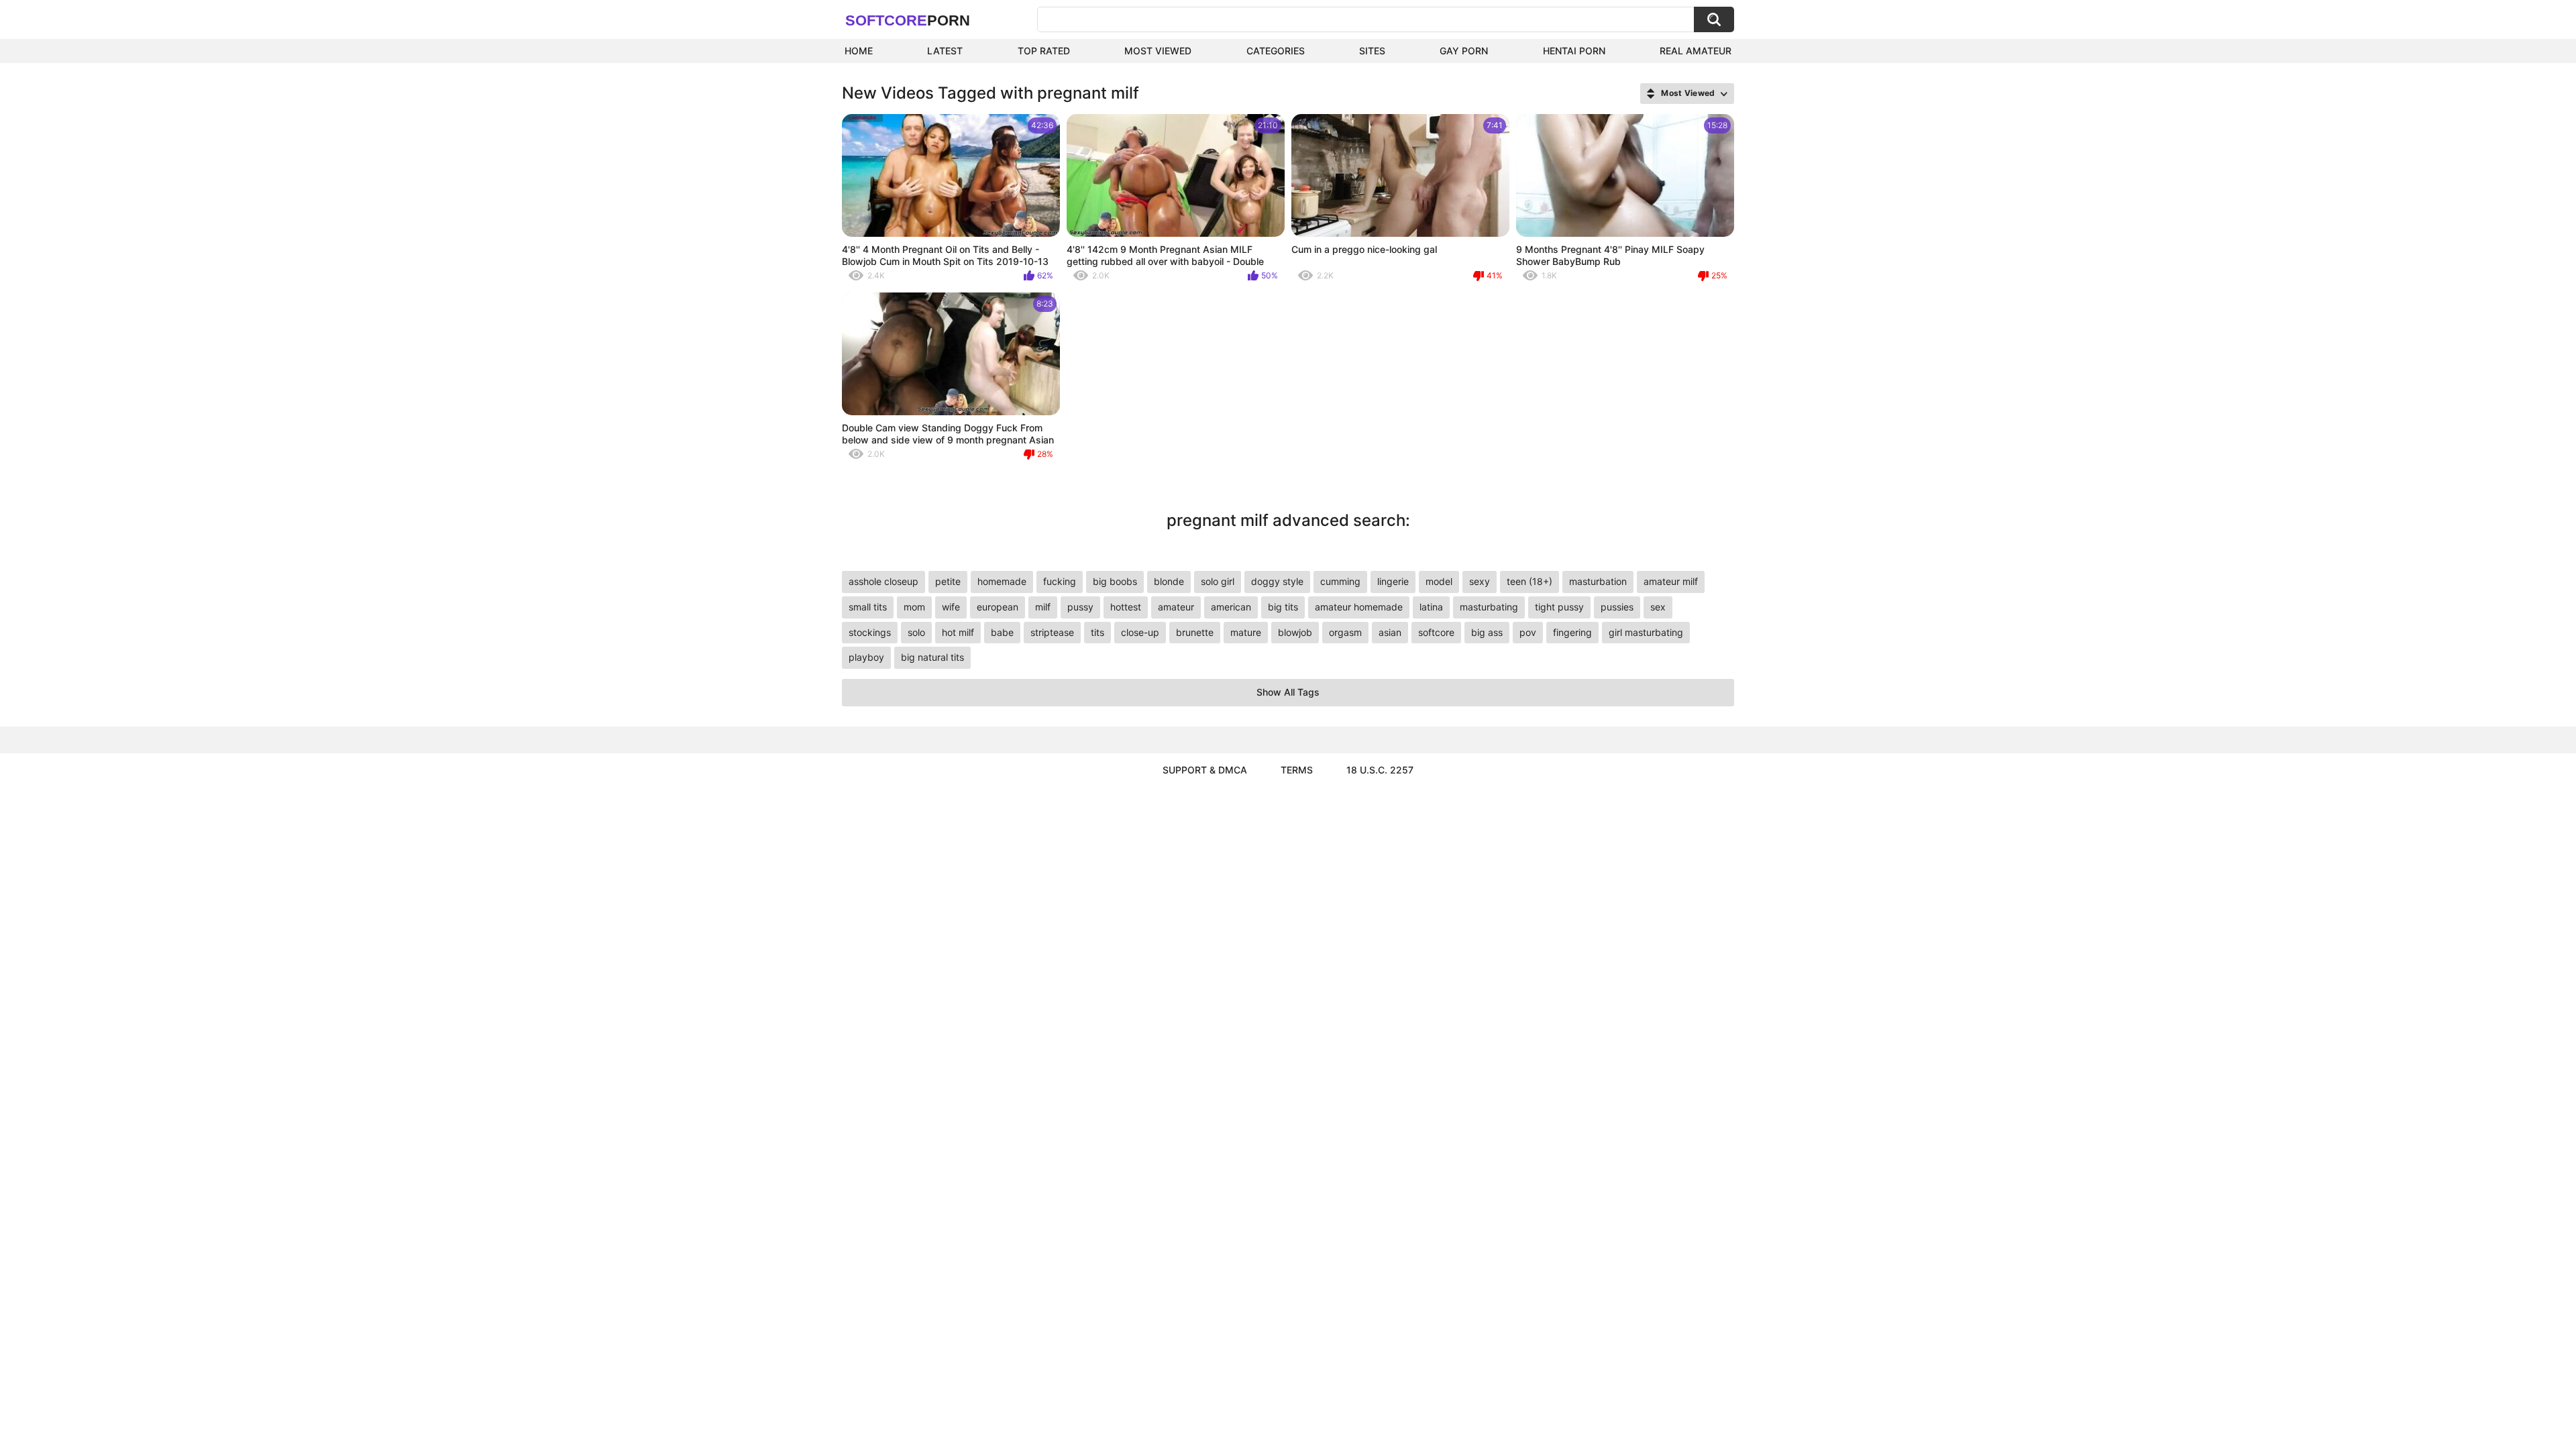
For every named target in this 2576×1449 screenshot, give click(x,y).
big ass (1487, 632)
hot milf (958, 632)
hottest (1126, 607)
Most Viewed (1158, 51)
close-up (1140, 632)
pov (1528, 632)
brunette (1195, 632)
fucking (1060, 581)
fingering (1572, 632)
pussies (1617, 607)
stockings (870, 632)
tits (1097, 632)
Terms (1297, 770)
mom (914, 607)
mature (1246, 632)
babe (1002, 632)
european (998, 607)
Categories (1276, 51)
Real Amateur (1696, 51)
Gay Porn (1464, 51)
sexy (1480, 581)
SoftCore (908, 20)
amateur (1176, 607)
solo (916, 632)
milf (1043, 607)
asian (1390, 632)
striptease (1052, 632)
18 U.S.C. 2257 (1380, 770)
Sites (1372, 51)
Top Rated (1044, 51)
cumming (1340, 581)
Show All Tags (1288, 692)
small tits (868, 607)
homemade (1002, 581)
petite (948, 581)
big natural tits (932, 657)
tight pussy (1559, 607)
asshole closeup (883, 581)
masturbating (1489, 607)
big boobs (1115, 581)
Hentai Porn (1574, 51)
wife (951, 607)
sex (1658, 607)
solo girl (1218, 581)
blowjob (1295, 632)
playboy (866, 657)
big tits (1283, 607)
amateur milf (1671, 581)
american (1231, 607)
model (1439, 581)
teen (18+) (1529, 581)
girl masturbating (1646, 632)
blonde (1169, 581)
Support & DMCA (1205, 770)
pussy (1080, 607)
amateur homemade (1359, 607)
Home (859, 51)
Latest (945, 51)
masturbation (1598, 581)
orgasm (1345, 632)
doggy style (1277, 581)
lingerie (1393, 581)
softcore (1436, 632)
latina (1431, 607)
